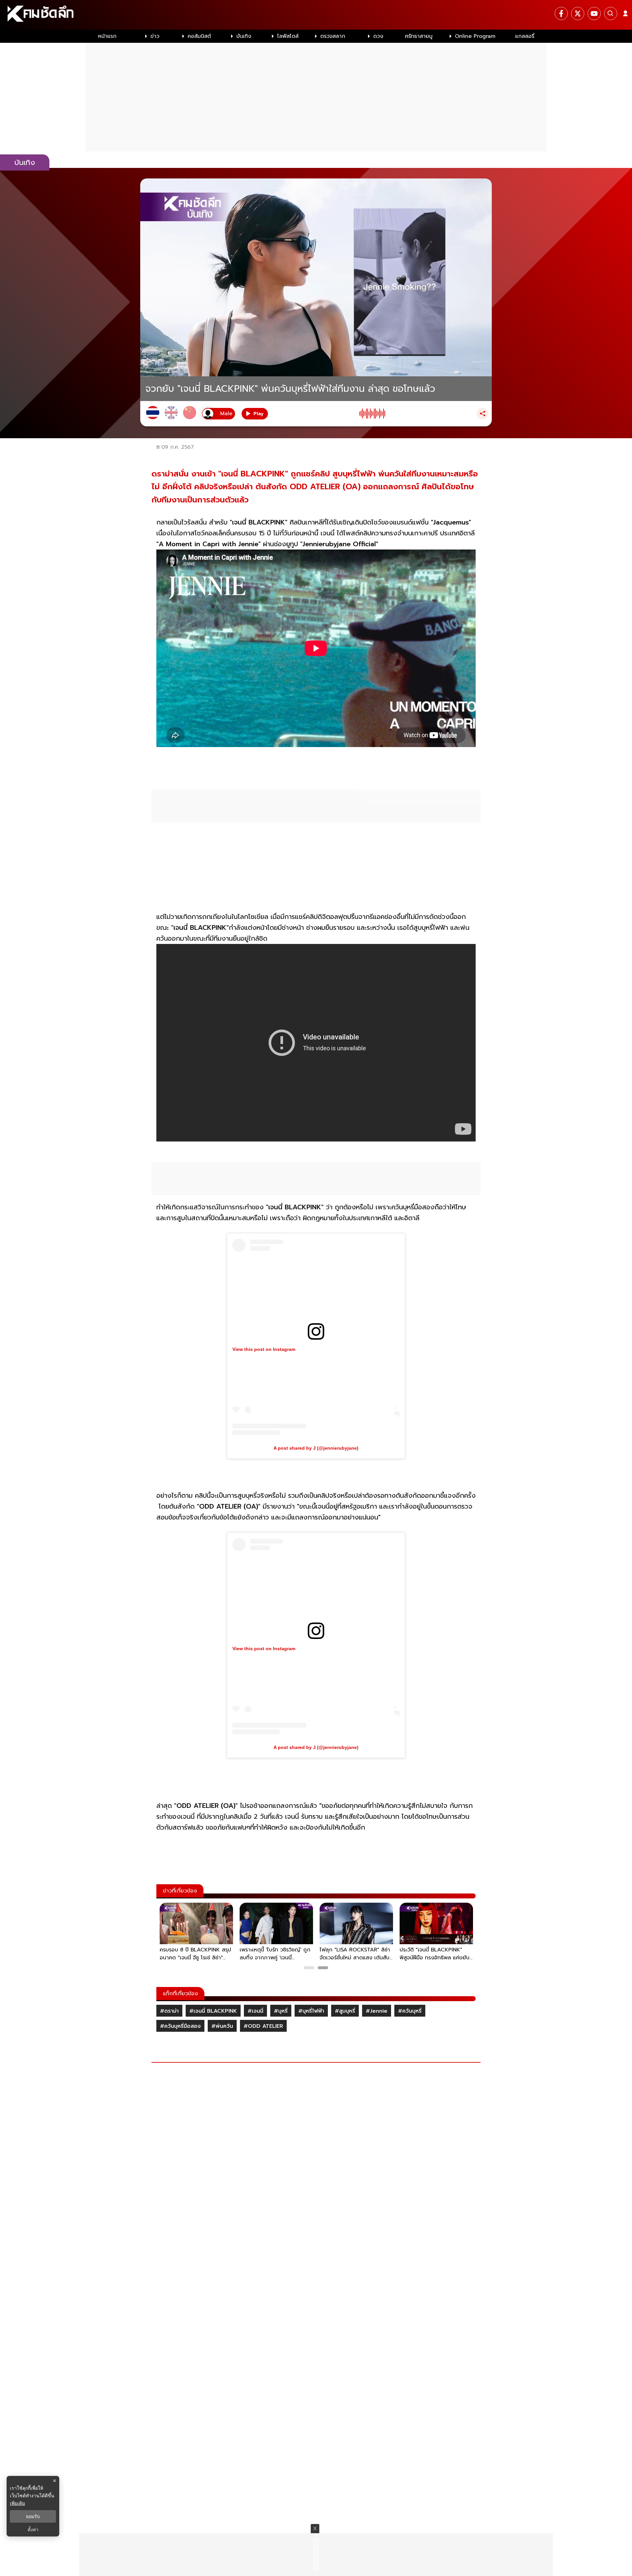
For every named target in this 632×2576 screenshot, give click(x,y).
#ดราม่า (169, 2011)
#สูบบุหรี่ (345, 2011)
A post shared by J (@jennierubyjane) (316, 1448)
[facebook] (561, 13)
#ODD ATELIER (263, 2026)
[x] (578, 13)
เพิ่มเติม (17, 2503)
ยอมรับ (33, 2516)
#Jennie (377, 2011)
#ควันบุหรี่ (410, 2011)
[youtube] (594, 13)
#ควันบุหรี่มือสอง (180, 2026)
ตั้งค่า (33, 2530)
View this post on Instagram (264, 1349)
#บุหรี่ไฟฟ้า (311, 2011)
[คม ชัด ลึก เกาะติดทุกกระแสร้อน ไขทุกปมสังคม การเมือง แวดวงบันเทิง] (316, 15)
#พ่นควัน (222, 2026)
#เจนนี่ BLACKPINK (213, 2011)
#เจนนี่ (255, 2011)
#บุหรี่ (281, 2011)
